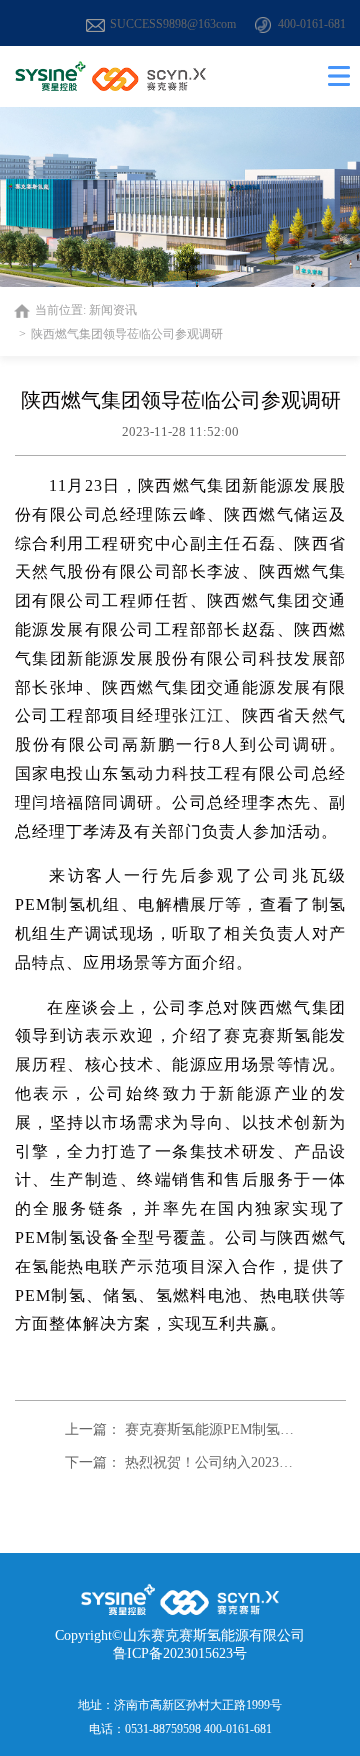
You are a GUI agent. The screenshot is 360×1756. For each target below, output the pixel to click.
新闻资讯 (113, 310)
